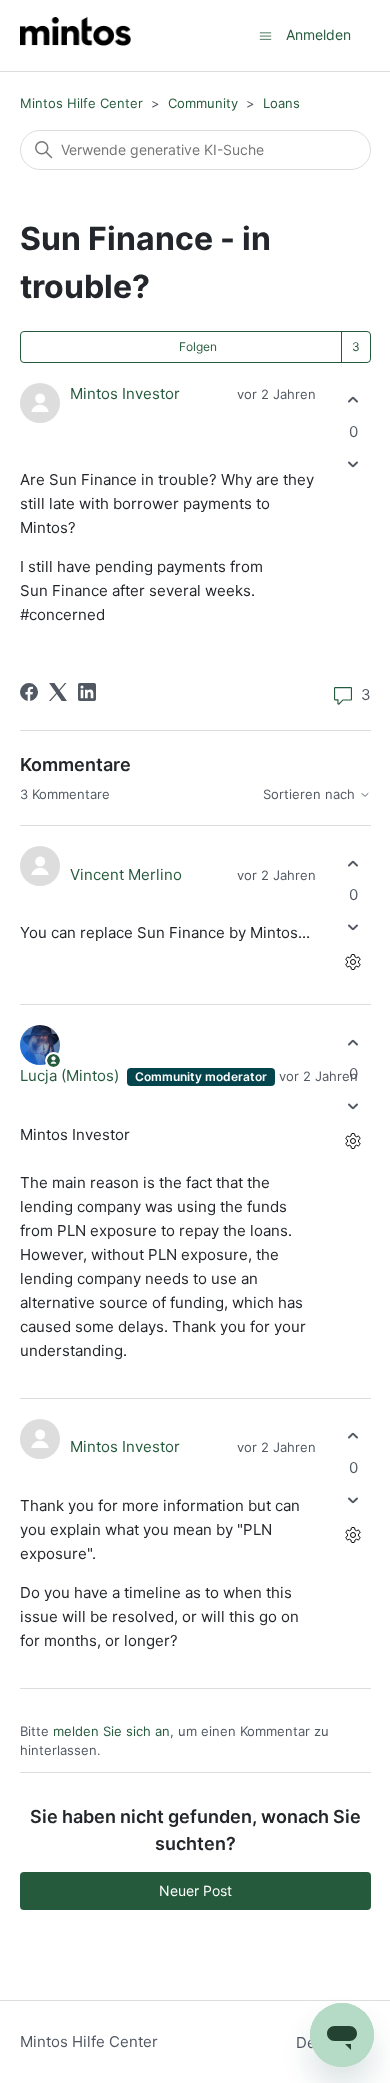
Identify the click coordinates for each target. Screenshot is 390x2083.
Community (203, 103)
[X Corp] (58, 692)
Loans (281, 103)
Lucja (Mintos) (71, 1075)
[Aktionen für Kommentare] (353, 962)
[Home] (75, 35)
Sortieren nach (311, 794)
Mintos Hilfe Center (81, 103)
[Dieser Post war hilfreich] (353, 400)
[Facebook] (29, 692)
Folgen (198, 346)
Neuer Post (195, 1890)
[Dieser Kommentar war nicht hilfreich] (353, 927)
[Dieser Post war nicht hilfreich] (353, 463)
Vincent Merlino (126, 874)
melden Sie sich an (111, 1731)
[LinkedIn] (87, 692)
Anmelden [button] (318, 34)
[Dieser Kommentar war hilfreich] (353, 863)
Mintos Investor (125, 393)
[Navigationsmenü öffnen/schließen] (265, 34)
